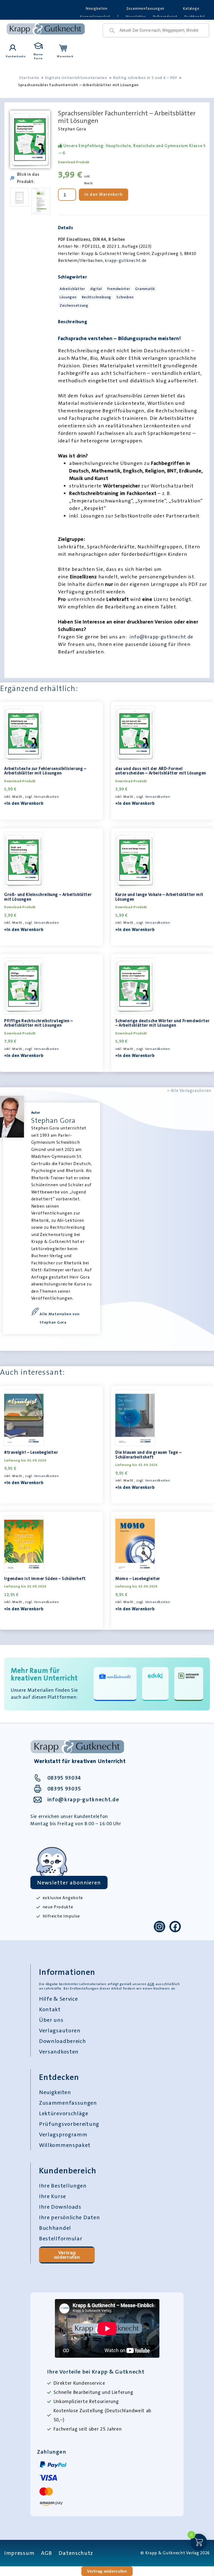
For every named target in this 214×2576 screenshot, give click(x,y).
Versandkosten (46, 797)
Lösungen (68, 297)
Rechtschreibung (97, 297)
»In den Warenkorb (24, 803)
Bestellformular (61, 2238)
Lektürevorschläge (64, 2113)
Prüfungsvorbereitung (69, 2124)
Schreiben (125, 297)
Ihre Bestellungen (63, 2186)
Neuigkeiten (97, 8)
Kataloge (191, 8)
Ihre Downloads (60, 2207)
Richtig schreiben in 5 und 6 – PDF (145, 78)
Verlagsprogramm (63, 2134)
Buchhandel (55, 2228)
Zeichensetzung (74, 305)
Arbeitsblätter (72, 289)
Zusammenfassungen (145, 8)
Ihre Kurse (53, 2196)
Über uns (51, 2020)
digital (96, 289)
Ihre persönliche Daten (69, 2217)
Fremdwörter (119, 289)
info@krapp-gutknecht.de (161, 637)
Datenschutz (76, 2553)
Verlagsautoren (60, 2030)
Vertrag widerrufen (67, 2255)
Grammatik (145, 289)
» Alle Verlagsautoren (189, 1091)
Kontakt (50, 2009)
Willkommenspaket (65, 2145)
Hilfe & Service (59, 1999)
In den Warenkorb (104, 194)
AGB (151, 1984)
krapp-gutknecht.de (126, 261)
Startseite (29, 78)
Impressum (19, 2553)
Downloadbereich (63, 2041)
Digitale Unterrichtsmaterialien (76, 78)
